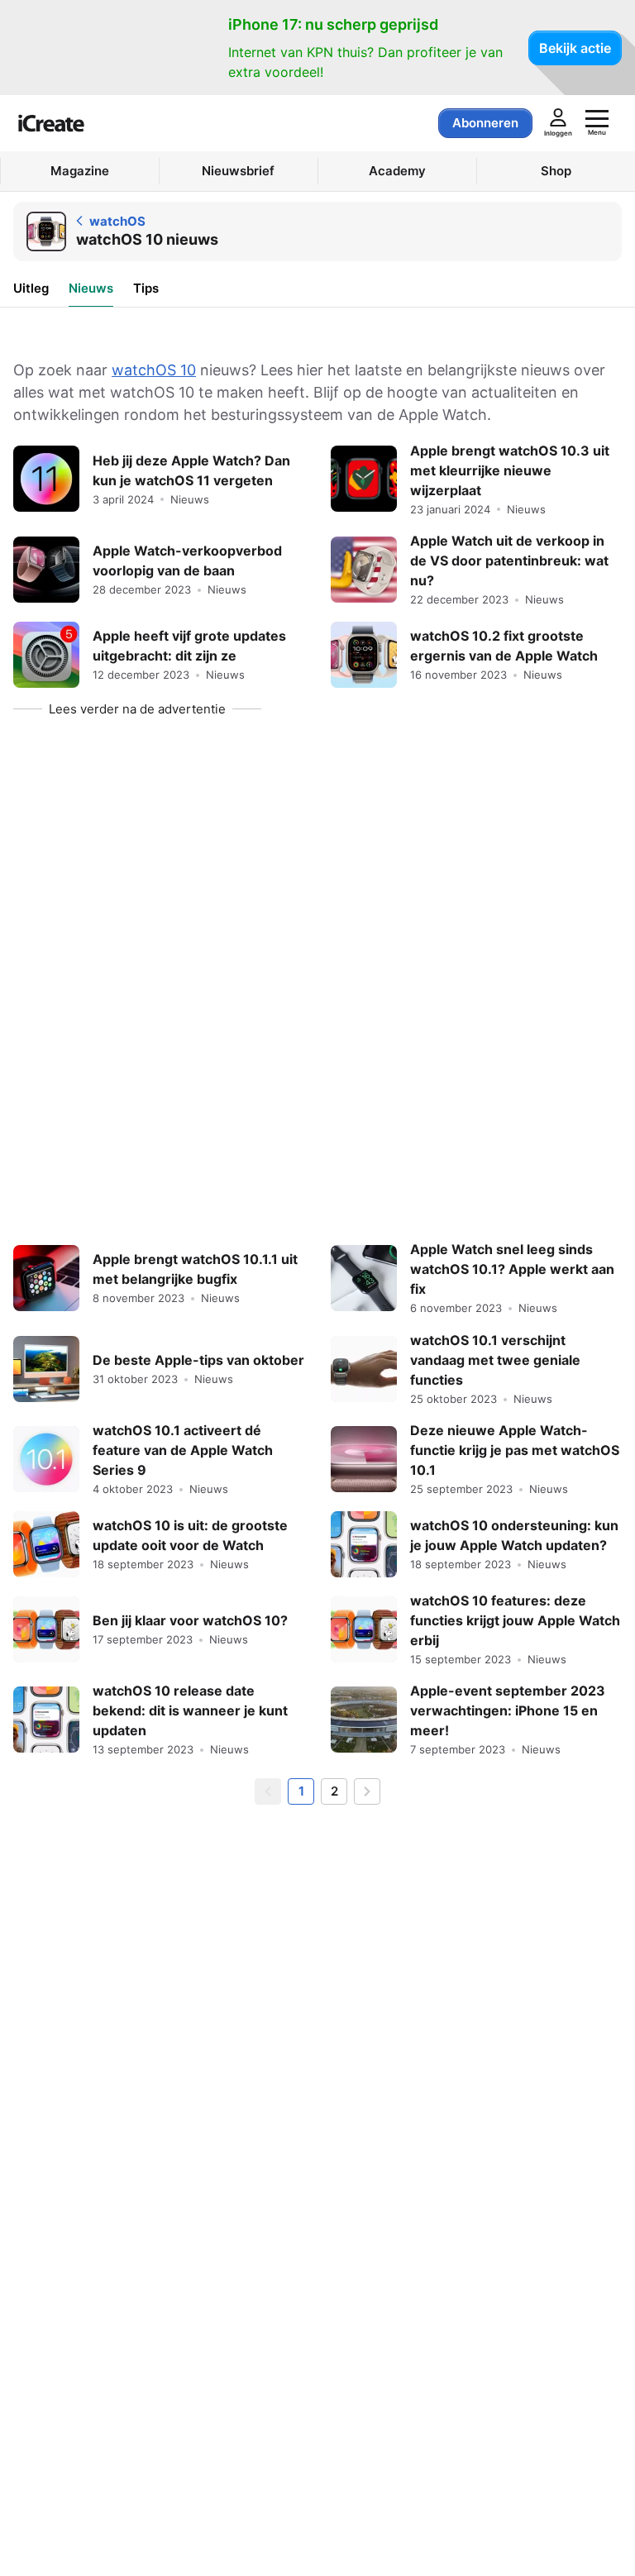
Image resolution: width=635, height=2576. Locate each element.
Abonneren (485, 123)
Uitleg (31, 288)
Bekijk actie (575, 48)
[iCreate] (51, 123)
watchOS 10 (154, 370)
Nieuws (91, 288)
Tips (146, 288)
